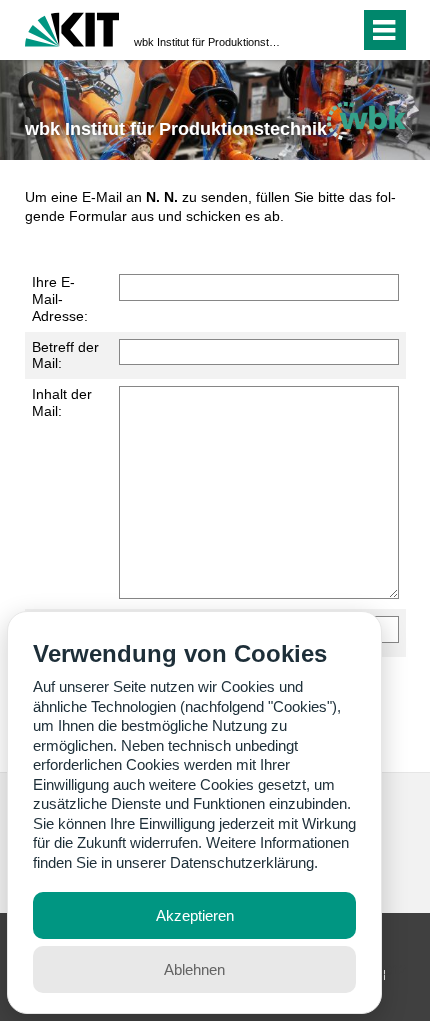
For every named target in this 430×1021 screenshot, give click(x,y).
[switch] (308, 30)
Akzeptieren (195, 915)
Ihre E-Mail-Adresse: (60, 299)
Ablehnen (194, 969)
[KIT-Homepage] (72, 27)
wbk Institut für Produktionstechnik (209, 42)
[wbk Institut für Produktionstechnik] (366, 120)
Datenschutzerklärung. (244, 862)
